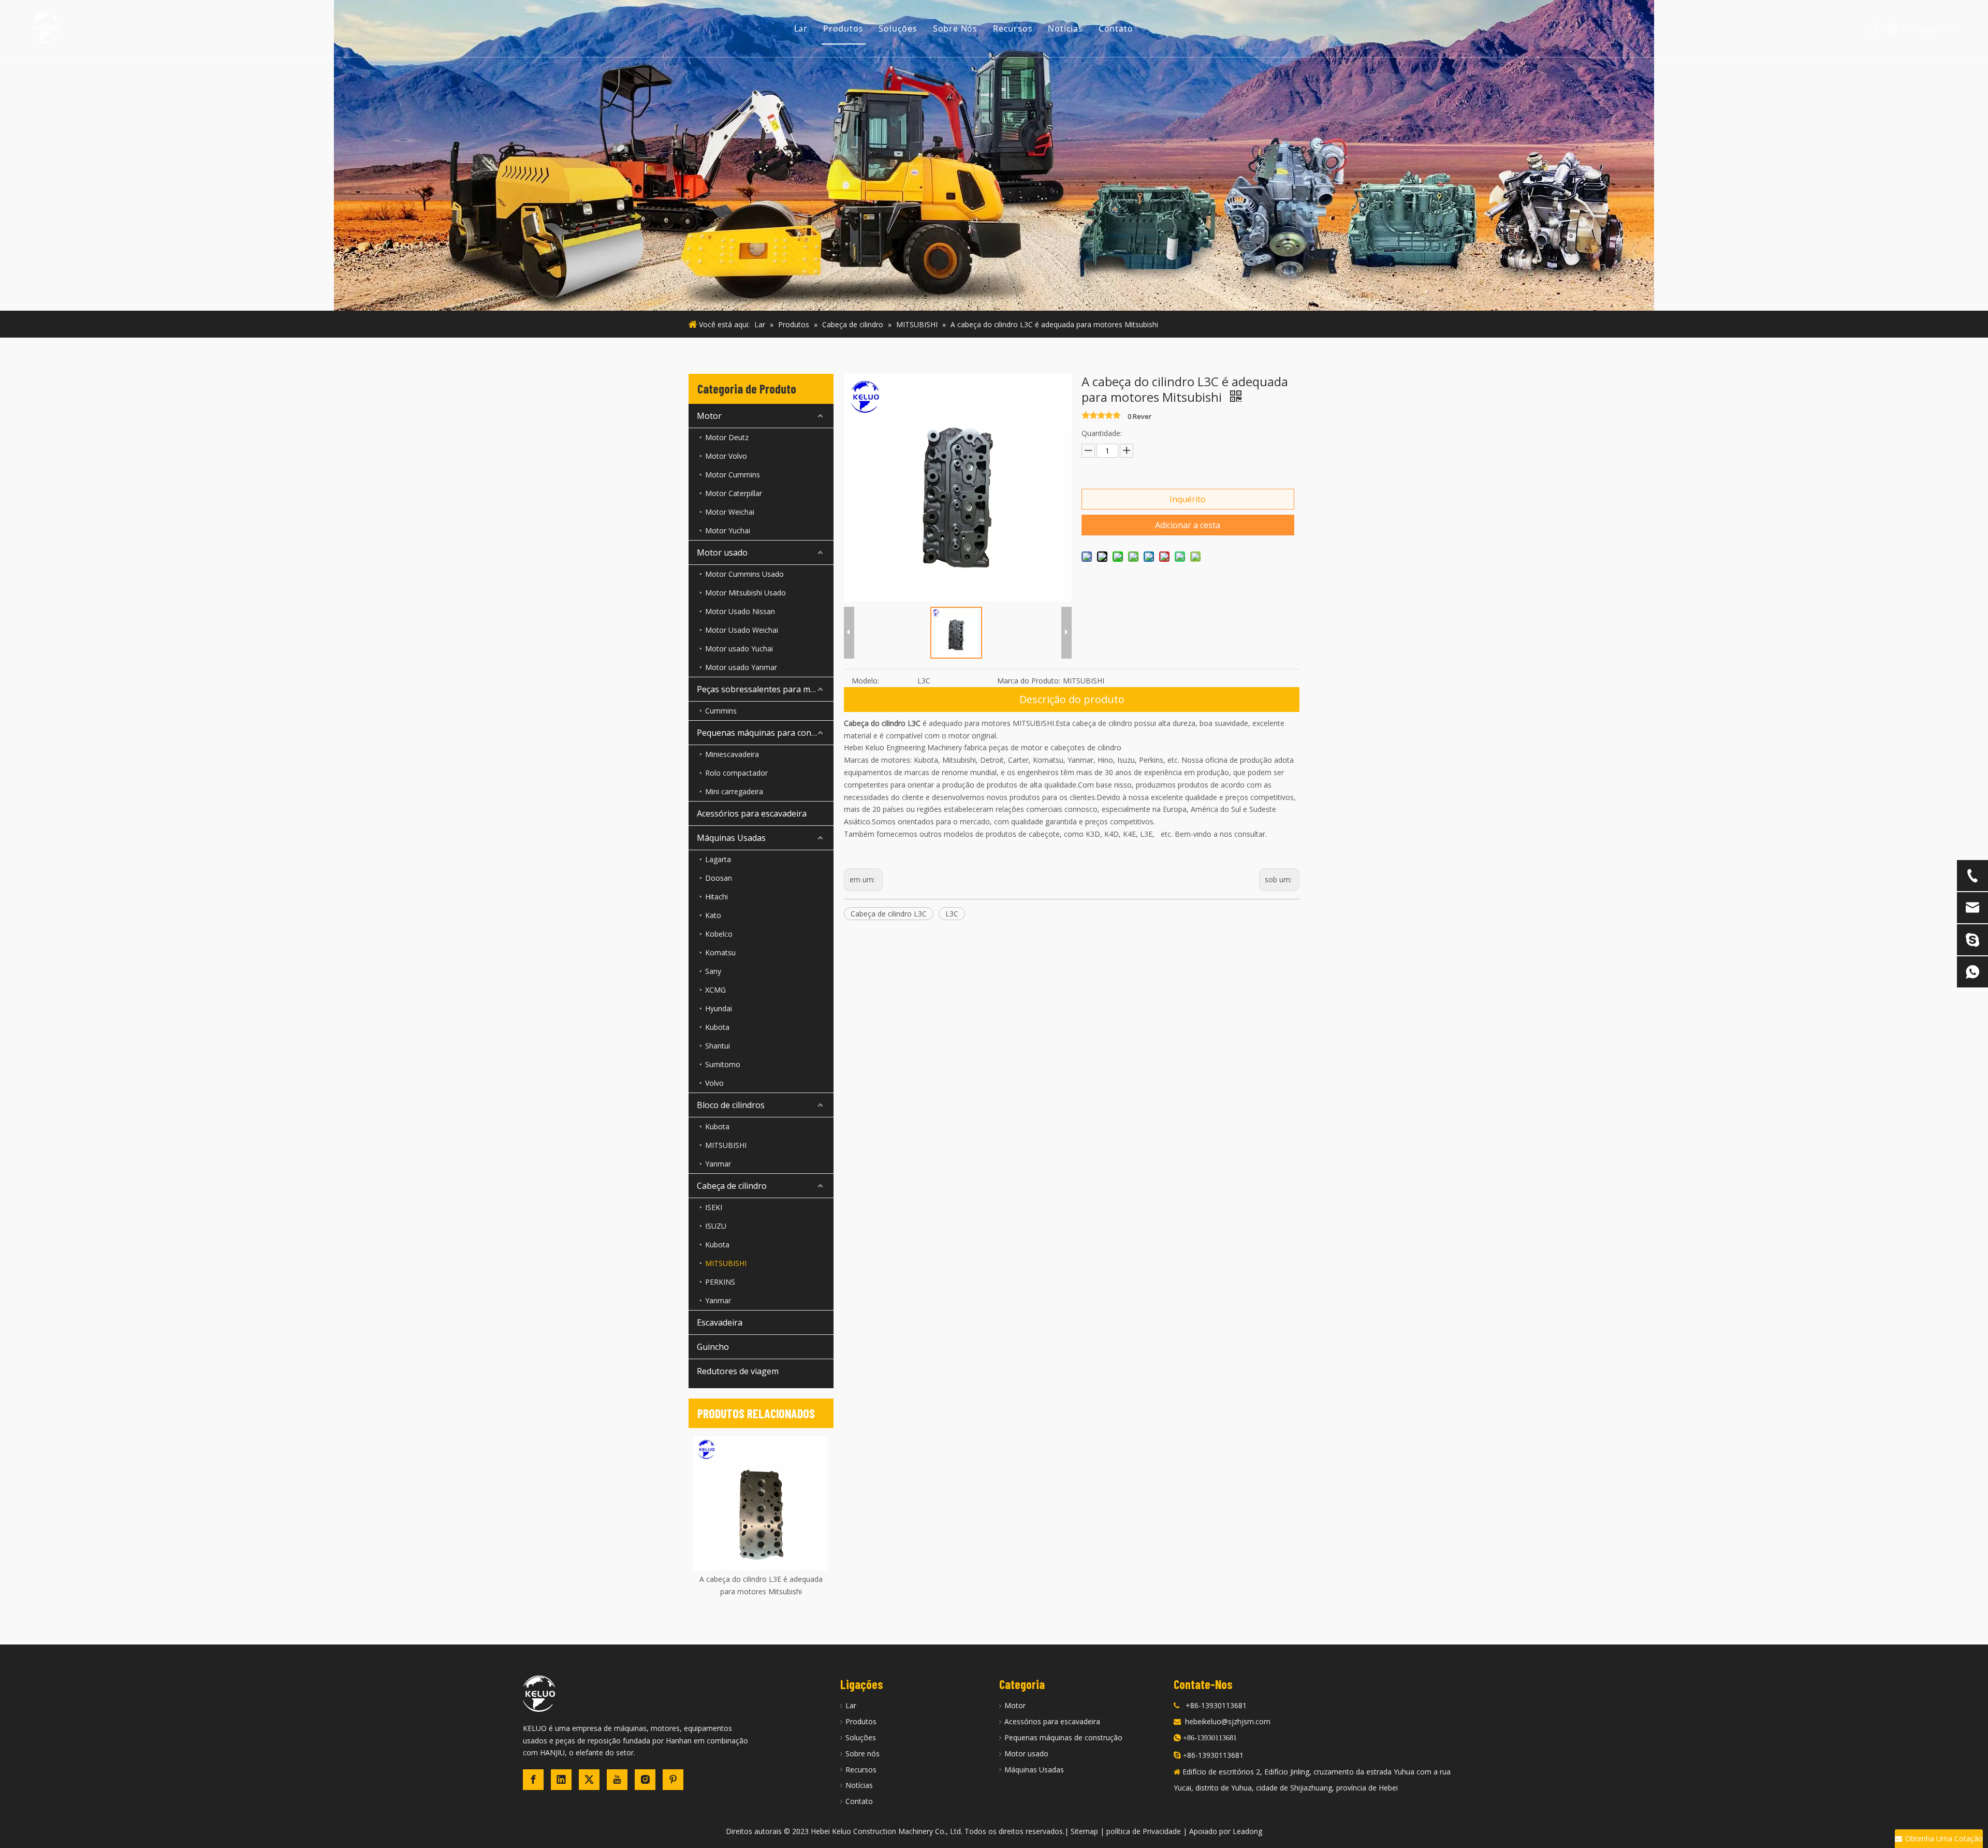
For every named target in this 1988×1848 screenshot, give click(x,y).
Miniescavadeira (732, 754)
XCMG (715, 990)
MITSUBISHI (726, 1145)
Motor (709, 416)
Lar (801, 28)
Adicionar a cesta (1188, 525)
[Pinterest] (673, 1780)
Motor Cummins (733, 475)
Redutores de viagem (738, 1371)
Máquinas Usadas (731, 838)
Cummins (721, 711)
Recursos (1013, 28)
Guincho (713, 1347)
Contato (1116, 28)
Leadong (1247, 1831)
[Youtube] (617, 1780)
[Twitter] (589, 1780)
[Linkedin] (561, 1780)
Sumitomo (723, 1064)
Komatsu (720, 952)
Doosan (719, 878)
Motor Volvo (726, 456)
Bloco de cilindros (731, 1105)
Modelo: (865, 681)
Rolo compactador (736, 773)
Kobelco (719, 934)
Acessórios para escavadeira (752, 813)
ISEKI (714, 1207)
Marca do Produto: (1029, 681)
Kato (713, 915)
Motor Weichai (730, 512)
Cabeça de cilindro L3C (889, 914)
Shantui (718, 1046)
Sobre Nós (955, 28)
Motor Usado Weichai (742, 630)
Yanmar (718, 1164)
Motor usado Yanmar (741, 667)
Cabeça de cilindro (732, 1186)
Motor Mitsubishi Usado (745, 593)
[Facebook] (533, 1780)
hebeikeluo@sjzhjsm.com (1228, 1721)
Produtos (843, 28)
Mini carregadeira (734, 791)
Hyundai (719, 1008)
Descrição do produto (1072, 699)
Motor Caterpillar (734, 493)
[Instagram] (645, 1780)
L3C (952, 914)
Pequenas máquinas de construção (1063, 1737)
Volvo (714, 1083)
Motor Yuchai (728, 530)
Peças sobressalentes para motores (765, 689)
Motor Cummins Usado (744, 574)
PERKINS (720, 1282)
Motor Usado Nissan (740, 611)
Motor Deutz (727, 437)
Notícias (1065, 28)
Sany (713, 971)
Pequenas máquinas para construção (765, 733)
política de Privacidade (1144, 1831)
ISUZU (716, 1226)
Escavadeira (720, 1322)
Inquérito (1188, 499)
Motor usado (722, 552)
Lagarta (718, 859)
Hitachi (717, 897)
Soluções (898, 28)
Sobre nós (863, 1754)
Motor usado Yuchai (739, 649)
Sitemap (1084, 1831)
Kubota (717, 1027)
